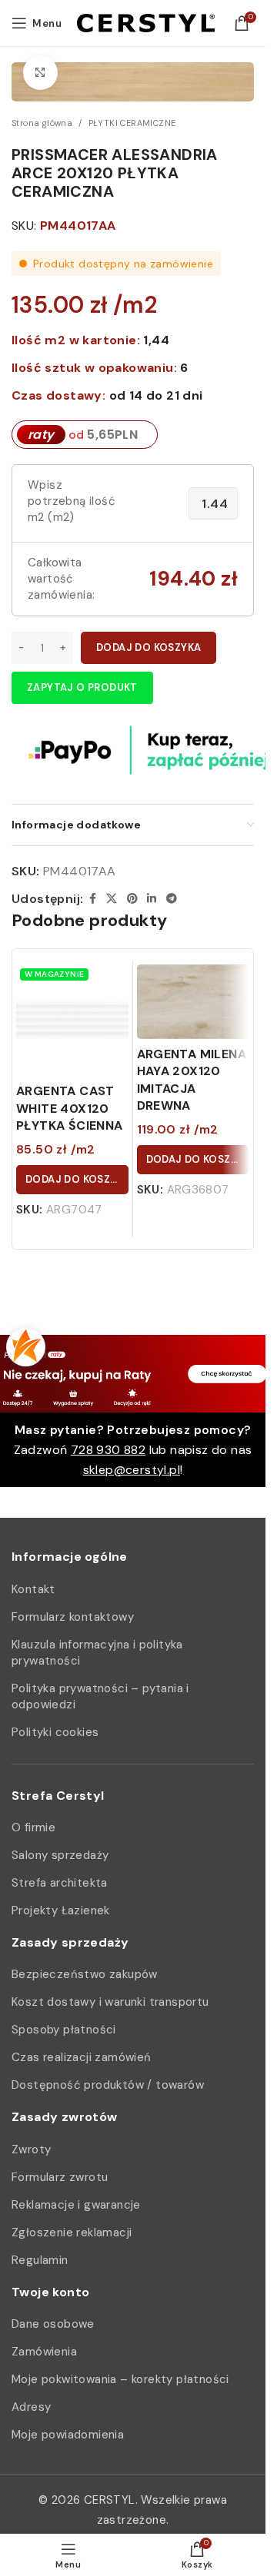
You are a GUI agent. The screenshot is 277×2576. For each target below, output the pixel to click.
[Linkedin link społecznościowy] (152, 899)
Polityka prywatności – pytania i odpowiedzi (100, 1696)
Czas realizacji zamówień (82, 2057)
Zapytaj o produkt (82, 687)
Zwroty (31, 2149)
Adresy (31, 2407)
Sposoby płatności (64, 2030)
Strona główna (42, 123)
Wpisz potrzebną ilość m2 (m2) (72, 501)
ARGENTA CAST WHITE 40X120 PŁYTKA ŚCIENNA (70, 1108)
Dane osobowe (53, 2324)
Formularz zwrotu (60, 2177)
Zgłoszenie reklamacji (72, 2232)
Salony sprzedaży (60, 1855)
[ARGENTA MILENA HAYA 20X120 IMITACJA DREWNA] (193, 1002)
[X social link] (112, 899)
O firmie (33, 1827)
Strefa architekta (60, 1883)
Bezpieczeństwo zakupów (85, 1974)
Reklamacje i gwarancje (76, 2205)
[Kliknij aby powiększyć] (40, 73)
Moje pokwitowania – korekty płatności (120, 2379)
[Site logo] (146, 22)
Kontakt (33, 1589)
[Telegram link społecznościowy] (172, 899)
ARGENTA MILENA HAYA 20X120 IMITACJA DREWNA (192, 1080)
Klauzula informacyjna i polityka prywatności (97, 1653)
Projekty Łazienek (61, 1910)
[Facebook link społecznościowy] (92, 899)
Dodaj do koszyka (149, 647)
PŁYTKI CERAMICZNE (132, 123)
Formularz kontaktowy (73, 1617)
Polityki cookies (55, 1732)
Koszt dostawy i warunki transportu (110, 2002)
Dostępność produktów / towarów (108, 2085)
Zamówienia (44, 2352)
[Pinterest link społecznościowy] (132, 899)
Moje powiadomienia (68, 2435)
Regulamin (40, 2260)
